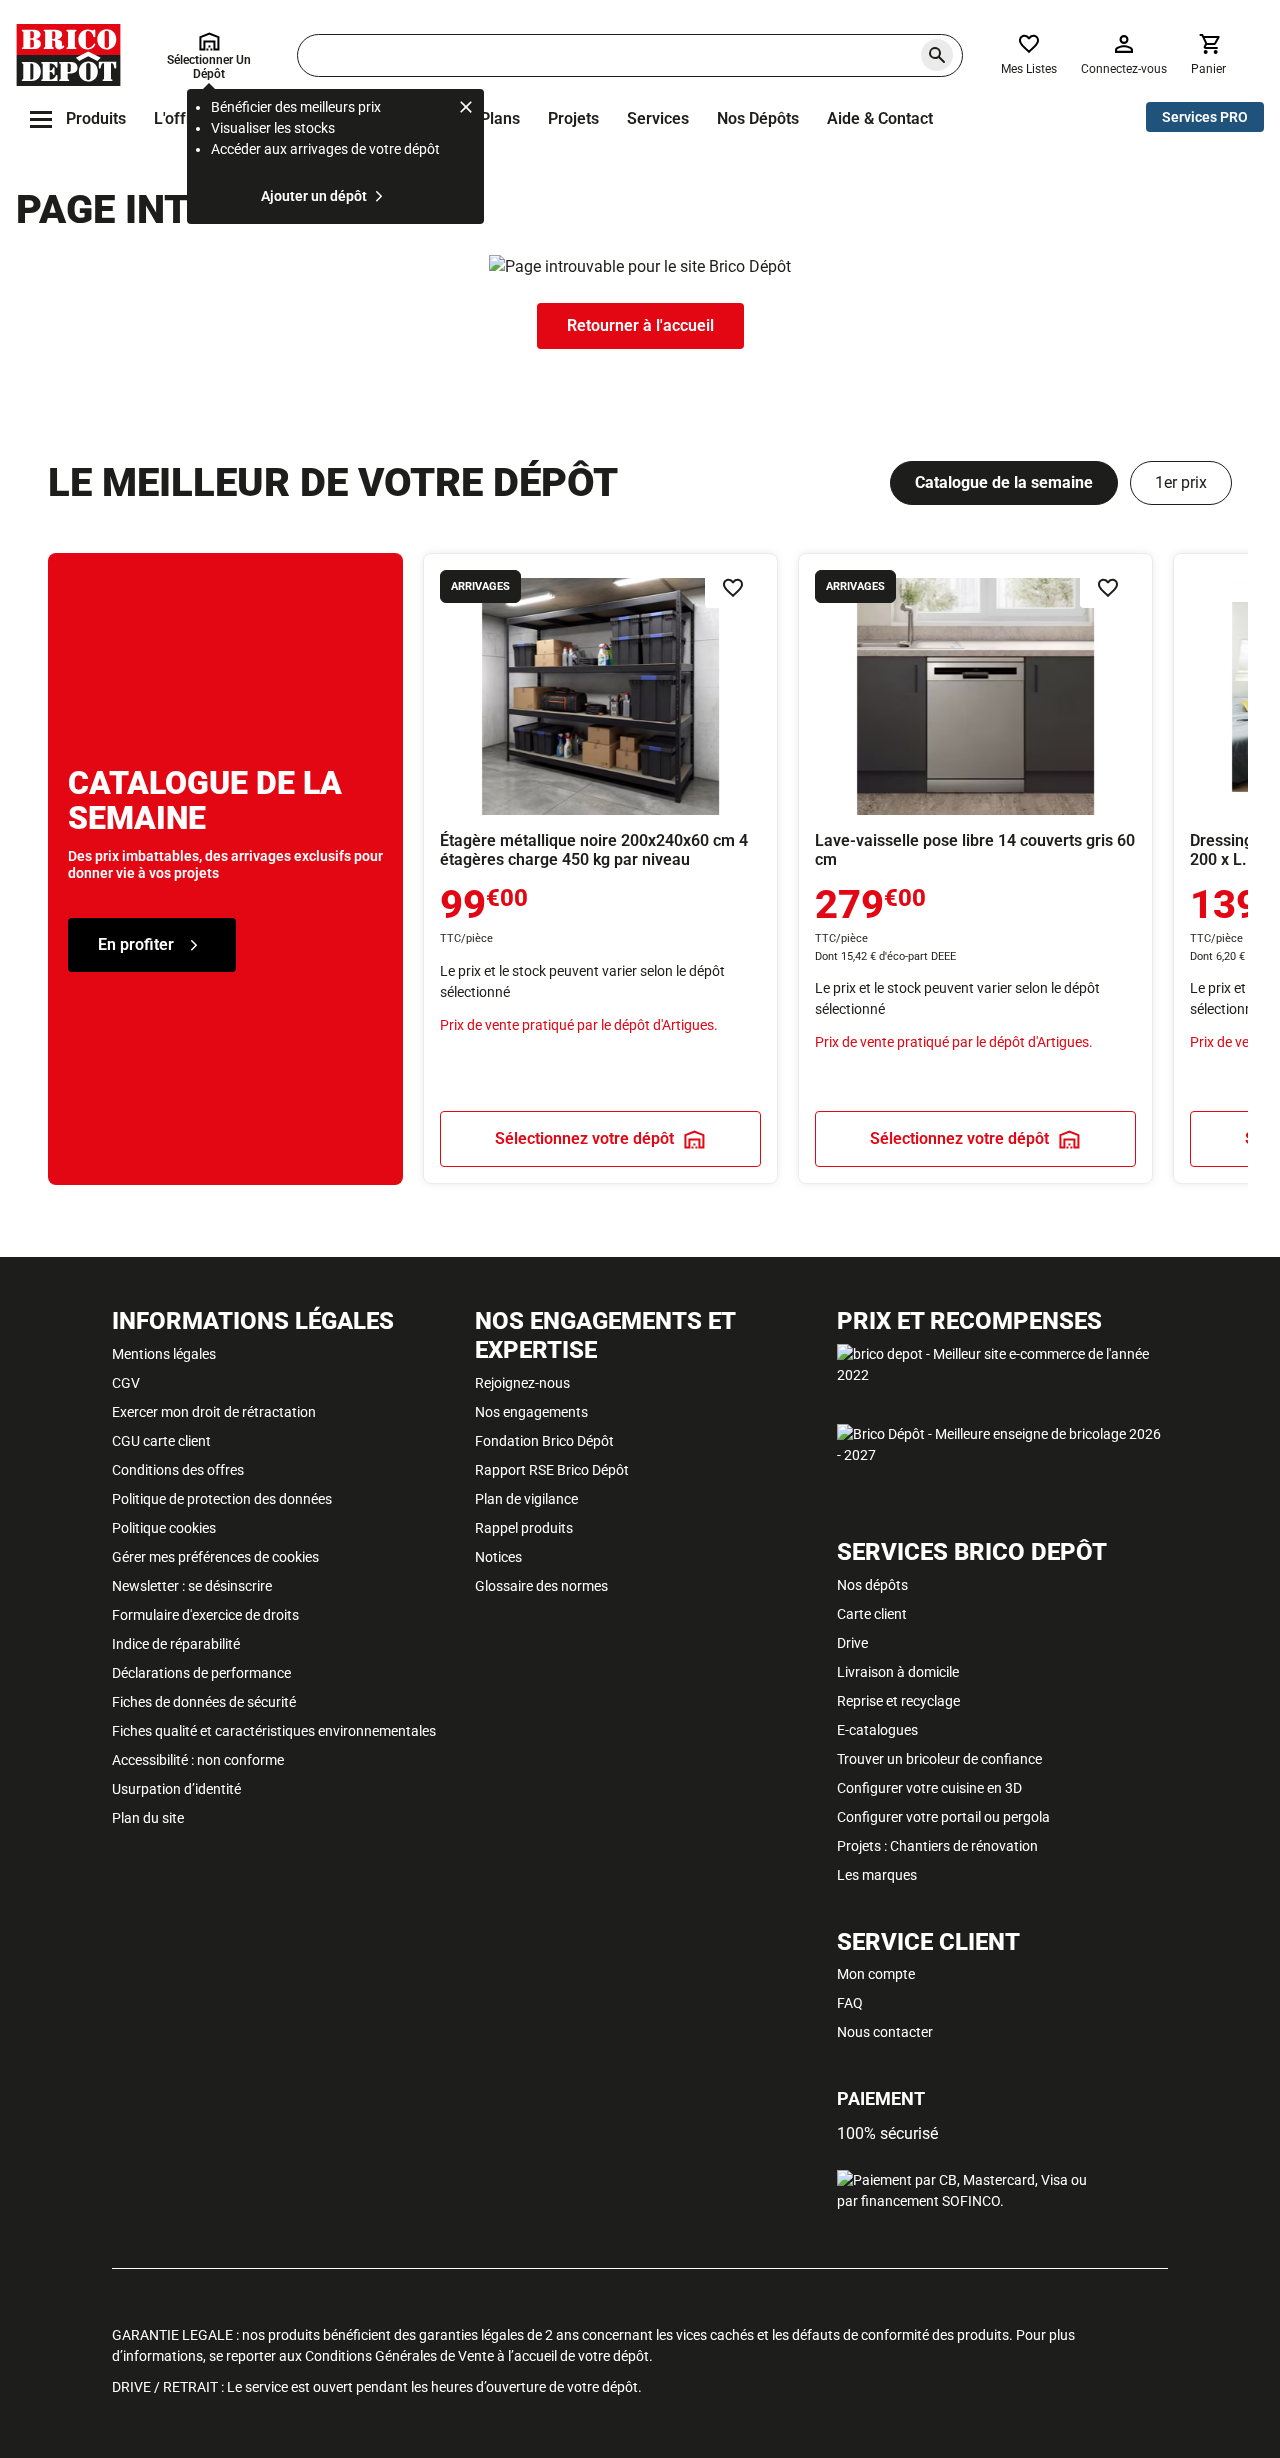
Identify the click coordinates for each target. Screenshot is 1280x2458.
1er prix (1181, 482)
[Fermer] (466, 110)
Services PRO (1205, 117)
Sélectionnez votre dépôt (584, 1139)
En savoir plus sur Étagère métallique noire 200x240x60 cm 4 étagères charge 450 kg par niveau (600, 868)
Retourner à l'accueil (640, 325)
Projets (573, 118)
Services (658, 118)
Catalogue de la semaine (1004, 482)
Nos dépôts (758, 118)
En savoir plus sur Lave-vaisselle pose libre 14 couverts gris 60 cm (975, 868)
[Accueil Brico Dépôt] (68, 55)
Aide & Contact (880, 118)
